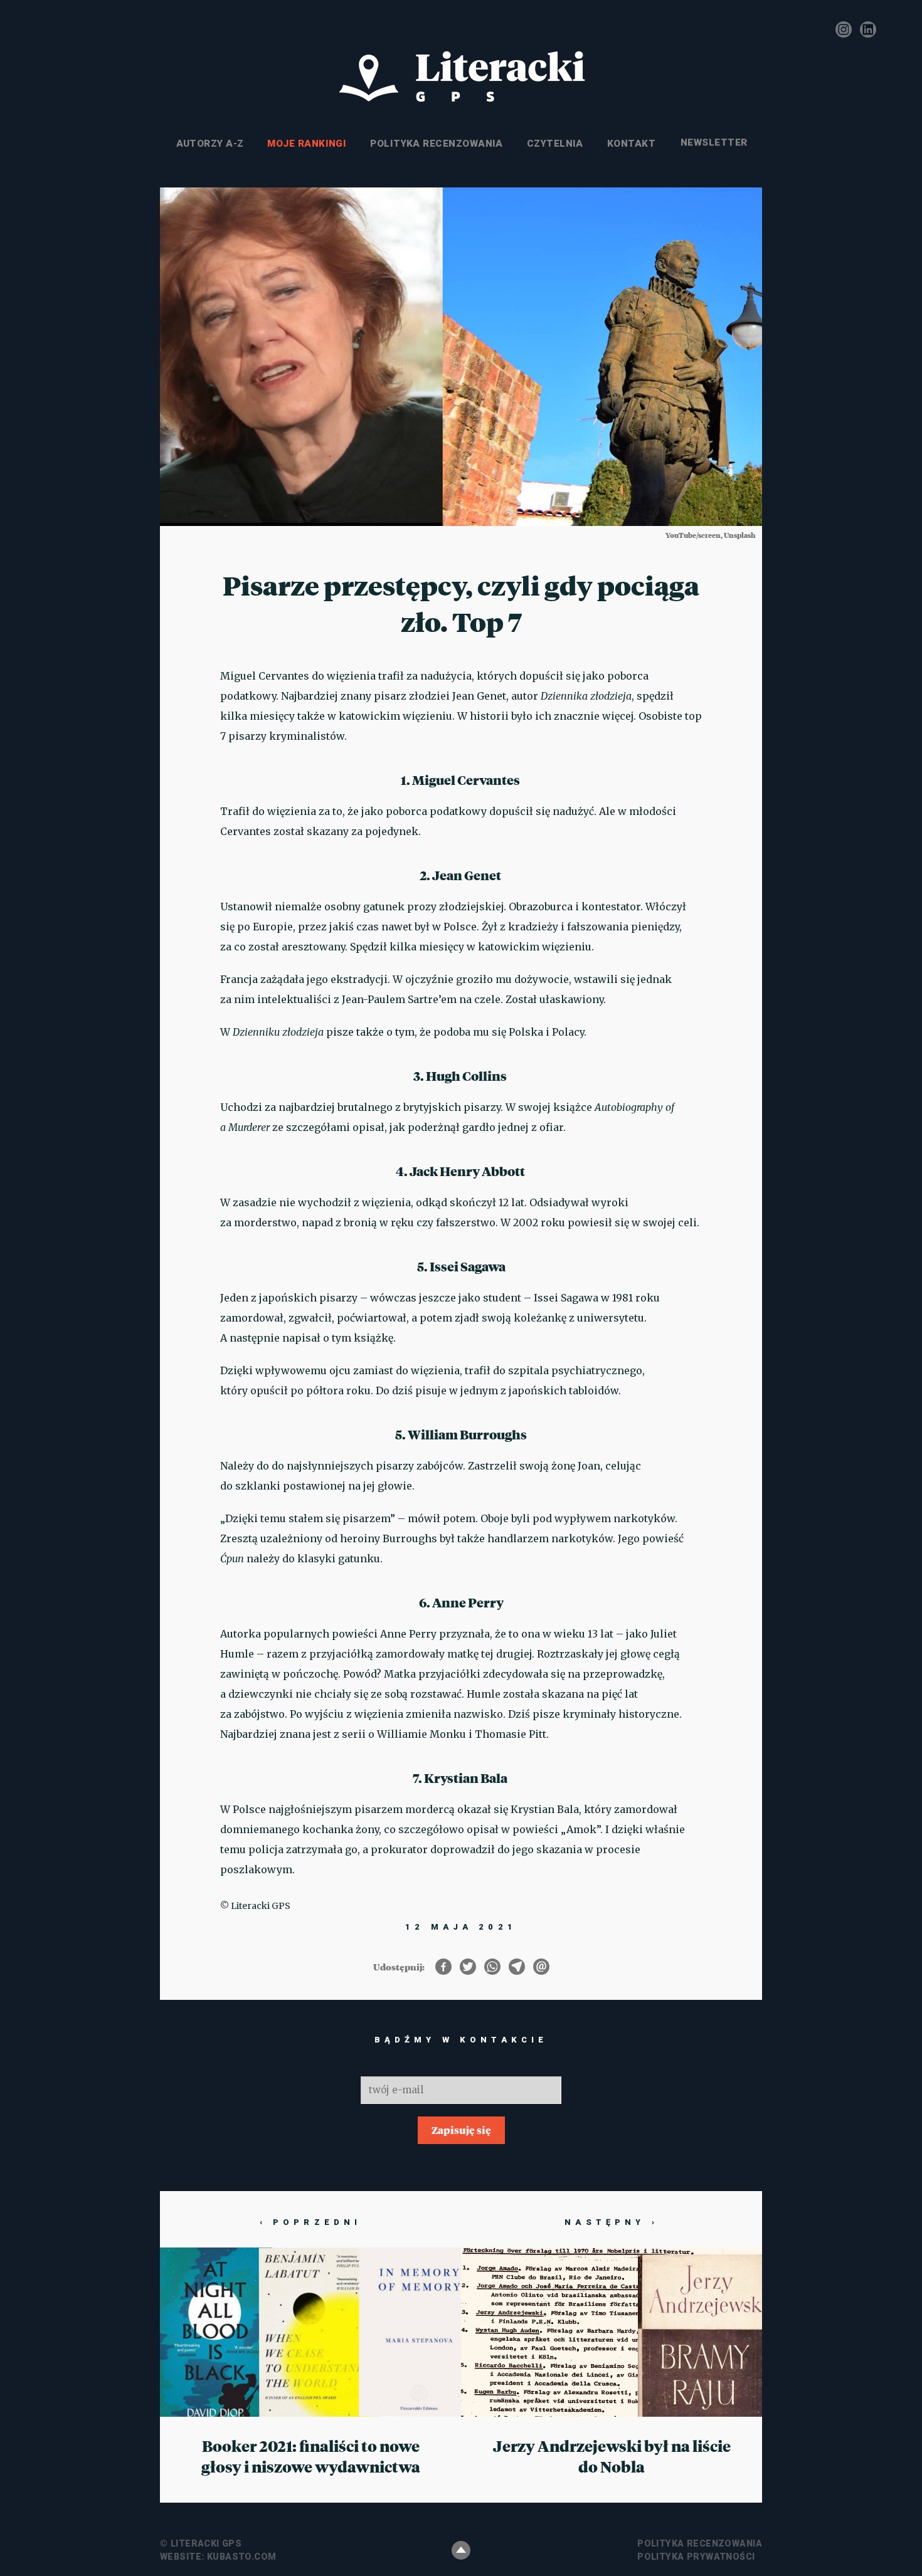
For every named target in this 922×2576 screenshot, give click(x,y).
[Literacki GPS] (461, 77)
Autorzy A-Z (210, 144)
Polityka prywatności (696, 2557)
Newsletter (713, 144)
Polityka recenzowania (437, 144)
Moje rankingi (307, 144)
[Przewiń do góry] (461, 2550)
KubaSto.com (242, 2557)
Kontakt (631, 144)
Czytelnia (555, 144)
